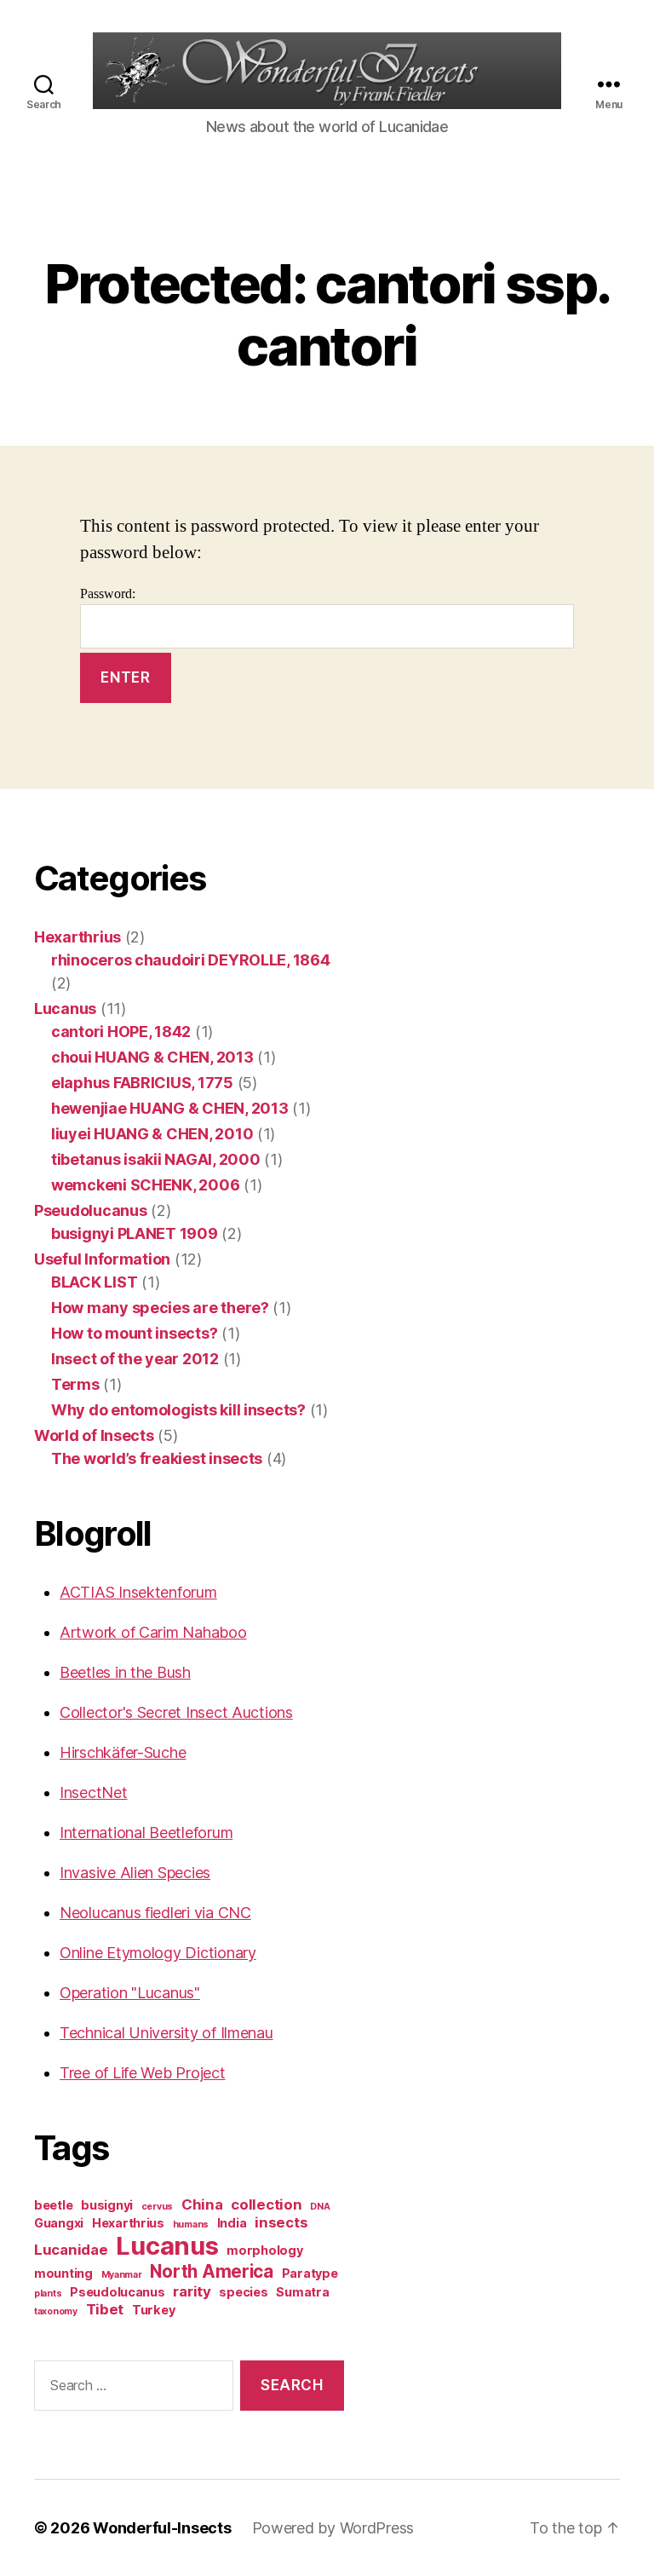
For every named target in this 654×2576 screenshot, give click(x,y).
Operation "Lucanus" (130, 1993)
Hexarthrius (77, 937)
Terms (75, 1384)
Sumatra (302, 2292)
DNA (320, 2207)
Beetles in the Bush (125, 1672)
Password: (108, 594)
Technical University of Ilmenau (166, 2033)
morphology (264, 2250)
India (232, 2223)
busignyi (107, 2205)
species (243, 2292)
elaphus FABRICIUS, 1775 (142, 1083)
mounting (63, 2273)
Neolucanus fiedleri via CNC (155, 1913)
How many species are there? (160, 1308)
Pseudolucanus (91, 1210)
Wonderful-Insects (162, 2528)
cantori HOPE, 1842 (121, 1032)
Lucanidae (71, 2250)
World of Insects (94, 1435)
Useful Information (102, 1259)
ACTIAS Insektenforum (138, 1592)
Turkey (153, 2310)
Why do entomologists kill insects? (178, 1410)
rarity (192, 2291)
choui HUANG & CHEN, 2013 (152, 1057)
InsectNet (94, 1792)
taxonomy (56, 2311)
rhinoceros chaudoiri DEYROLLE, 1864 (191, 960)
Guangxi (59, 2223)
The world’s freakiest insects (157, 1458)
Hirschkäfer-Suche (123, 1752)
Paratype (310, 2273)
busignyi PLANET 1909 (135, 1233)
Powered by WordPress (333, 2528)
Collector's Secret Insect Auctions (176, 1712)
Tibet (105, 2309)
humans (191, 2224)
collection (266, 2204)
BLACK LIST (94, 1282)
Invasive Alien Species (135, 1873)
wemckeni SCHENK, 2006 (145, 1185)
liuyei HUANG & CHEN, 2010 (152, 1134)
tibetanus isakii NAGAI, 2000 (155, 1159)
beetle (53, 2205)
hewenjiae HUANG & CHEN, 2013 (169, 1108)
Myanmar (122, 2275)
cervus (157, 2207)
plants (48, 2294)
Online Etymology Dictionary (158, 1953)
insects (281, 2222)
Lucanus (65, 1009)
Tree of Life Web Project (143, 2073)
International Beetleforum (146, 1833)
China (202, 2204)
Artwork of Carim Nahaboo (153, 1632)
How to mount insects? (134, 1333)
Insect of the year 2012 (135, 1359)
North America (212, 2271)
